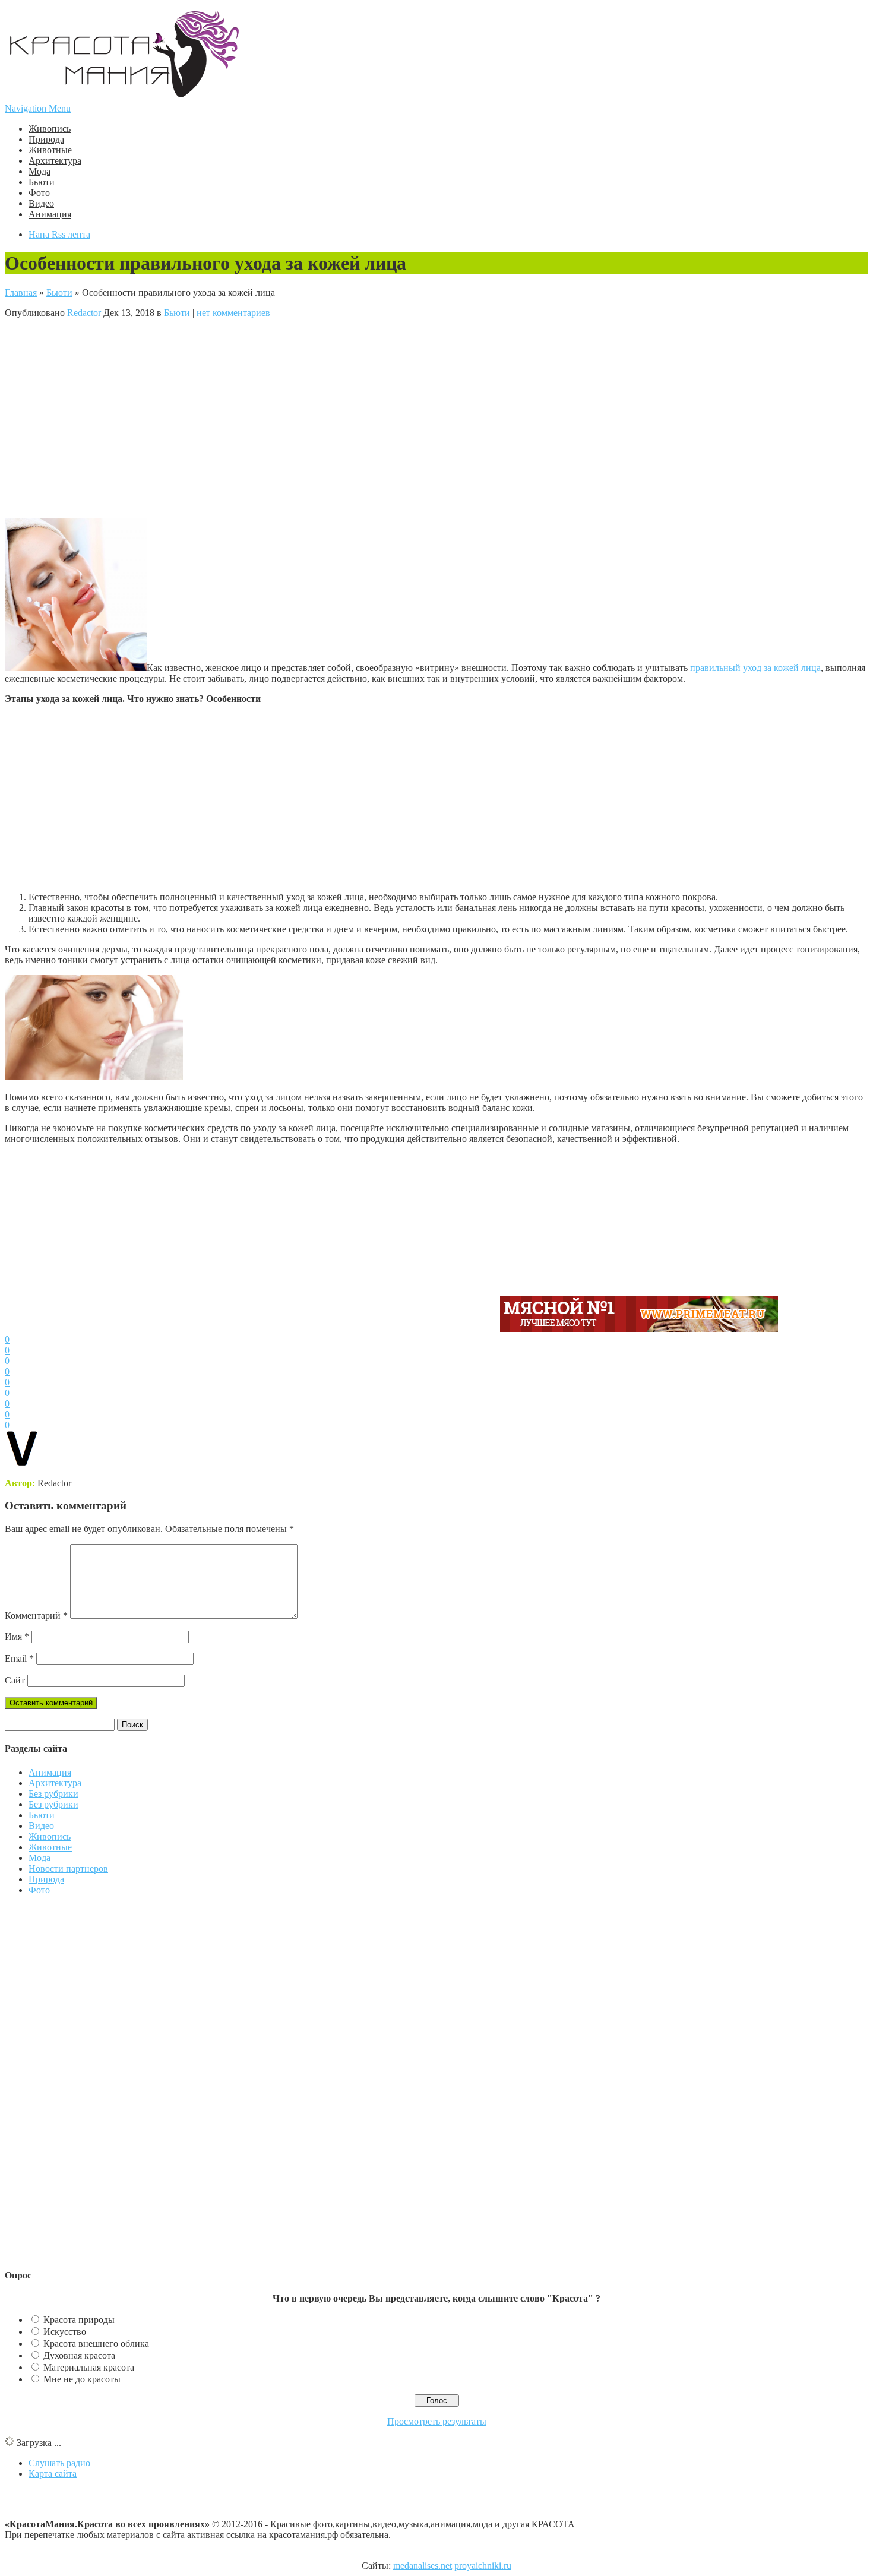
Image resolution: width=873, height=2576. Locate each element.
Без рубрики (53, 1794)
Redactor (84, 313)
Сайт (15, 1680)
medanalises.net (423, 2566)
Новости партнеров (68, 1868)
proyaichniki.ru (483, 2566)
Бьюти (42, 182)
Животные (50, 150)
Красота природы (79, 2320)
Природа (46, 139)
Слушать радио (59, 2463)
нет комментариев (233, 313)
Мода (39, 171)
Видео (41, 203)
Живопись (50, 129)
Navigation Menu (38, 108)
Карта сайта (53, 2474)
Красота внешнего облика (96, 2344)
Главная (21, 292)
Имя (17, 1636)
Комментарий (36, 1615)
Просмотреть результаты (437, 2421)
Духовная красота (79, 2355)
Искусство (65, 2332)
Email (19, 1658)
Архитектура (55, 161)
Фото (39, 193)
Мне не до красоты (82, 2379)
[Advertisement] (251, 417)
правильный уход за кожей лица (755, 668)
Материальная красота (89, 2367)
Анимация (50, 214)
